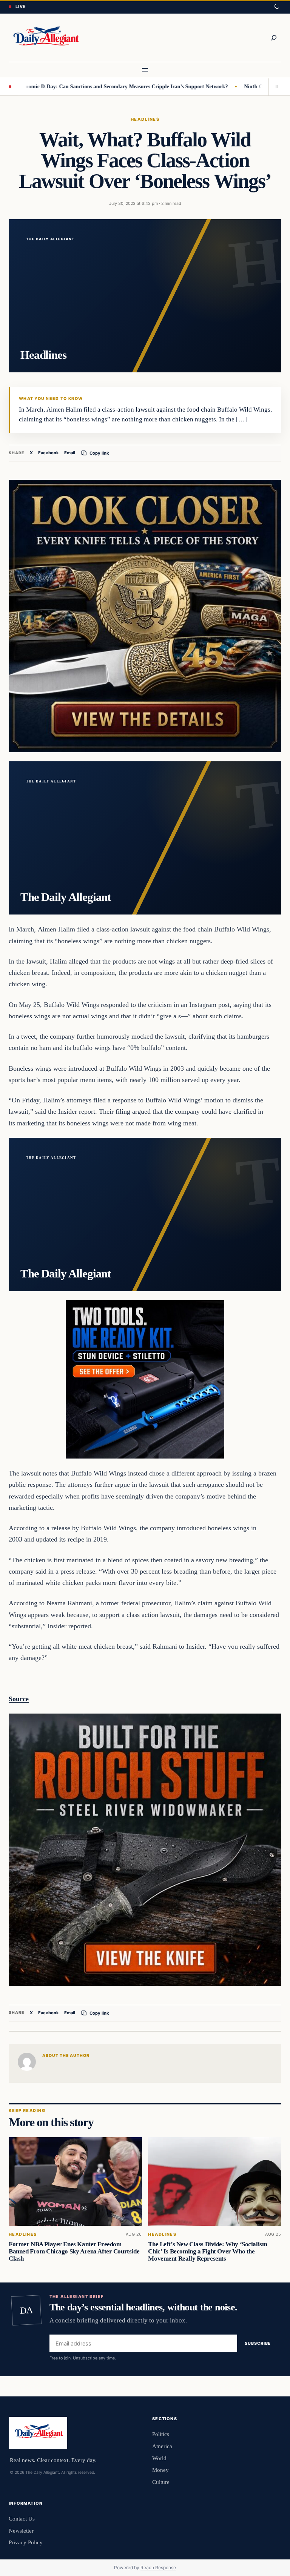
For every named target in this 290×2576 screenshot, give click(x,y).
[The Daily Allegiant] (45, 38)
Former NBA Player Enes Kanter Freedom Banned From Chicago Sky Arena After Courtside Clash (74, 2251)
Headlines (145, 119)
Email (70, 453)
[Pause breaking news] (275, 87)
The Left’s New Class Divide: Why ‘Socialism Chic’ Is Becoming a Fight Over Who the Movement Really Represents (207, 2251)
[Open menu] (145, 70)
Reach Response (158, 2568)
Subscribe (258, 2343)
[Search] (274, 38)
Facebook (49, 453)
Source (19, 1699)
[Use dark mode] (276, 7)
